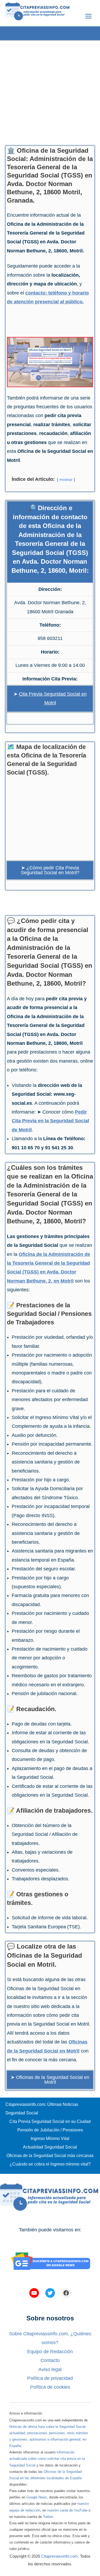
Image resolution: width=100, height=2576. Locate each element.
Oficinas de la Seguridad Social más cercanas (50, 2156)
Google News (37, 2497)
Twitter (48, 2517)
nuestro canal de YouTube (67, 2510)
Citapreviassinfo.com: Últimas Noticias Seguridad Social (42, 2109)
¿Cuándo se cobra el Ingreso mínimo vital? (50, 2164)
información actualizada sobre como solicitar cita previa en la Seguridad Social (47, 2459)
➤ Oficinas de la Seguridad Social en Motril (50, 2080)
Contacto (50, 2360)
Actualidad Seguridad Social (50, 2147)
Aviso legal (50, 2369)
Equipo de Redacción (50, 2352)
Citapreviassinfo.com (59, 2556)
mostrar (66, 479)
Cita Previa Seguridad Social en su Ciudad (50, 2121)
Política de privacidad (50, 2378)
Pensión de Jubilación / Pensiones (50, 2130)
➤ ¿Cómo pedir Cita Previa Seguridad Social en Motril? (50, 870)
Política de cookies (50, 2387)
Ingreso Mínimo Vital (50, 2138)
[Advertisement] (50, 91)
